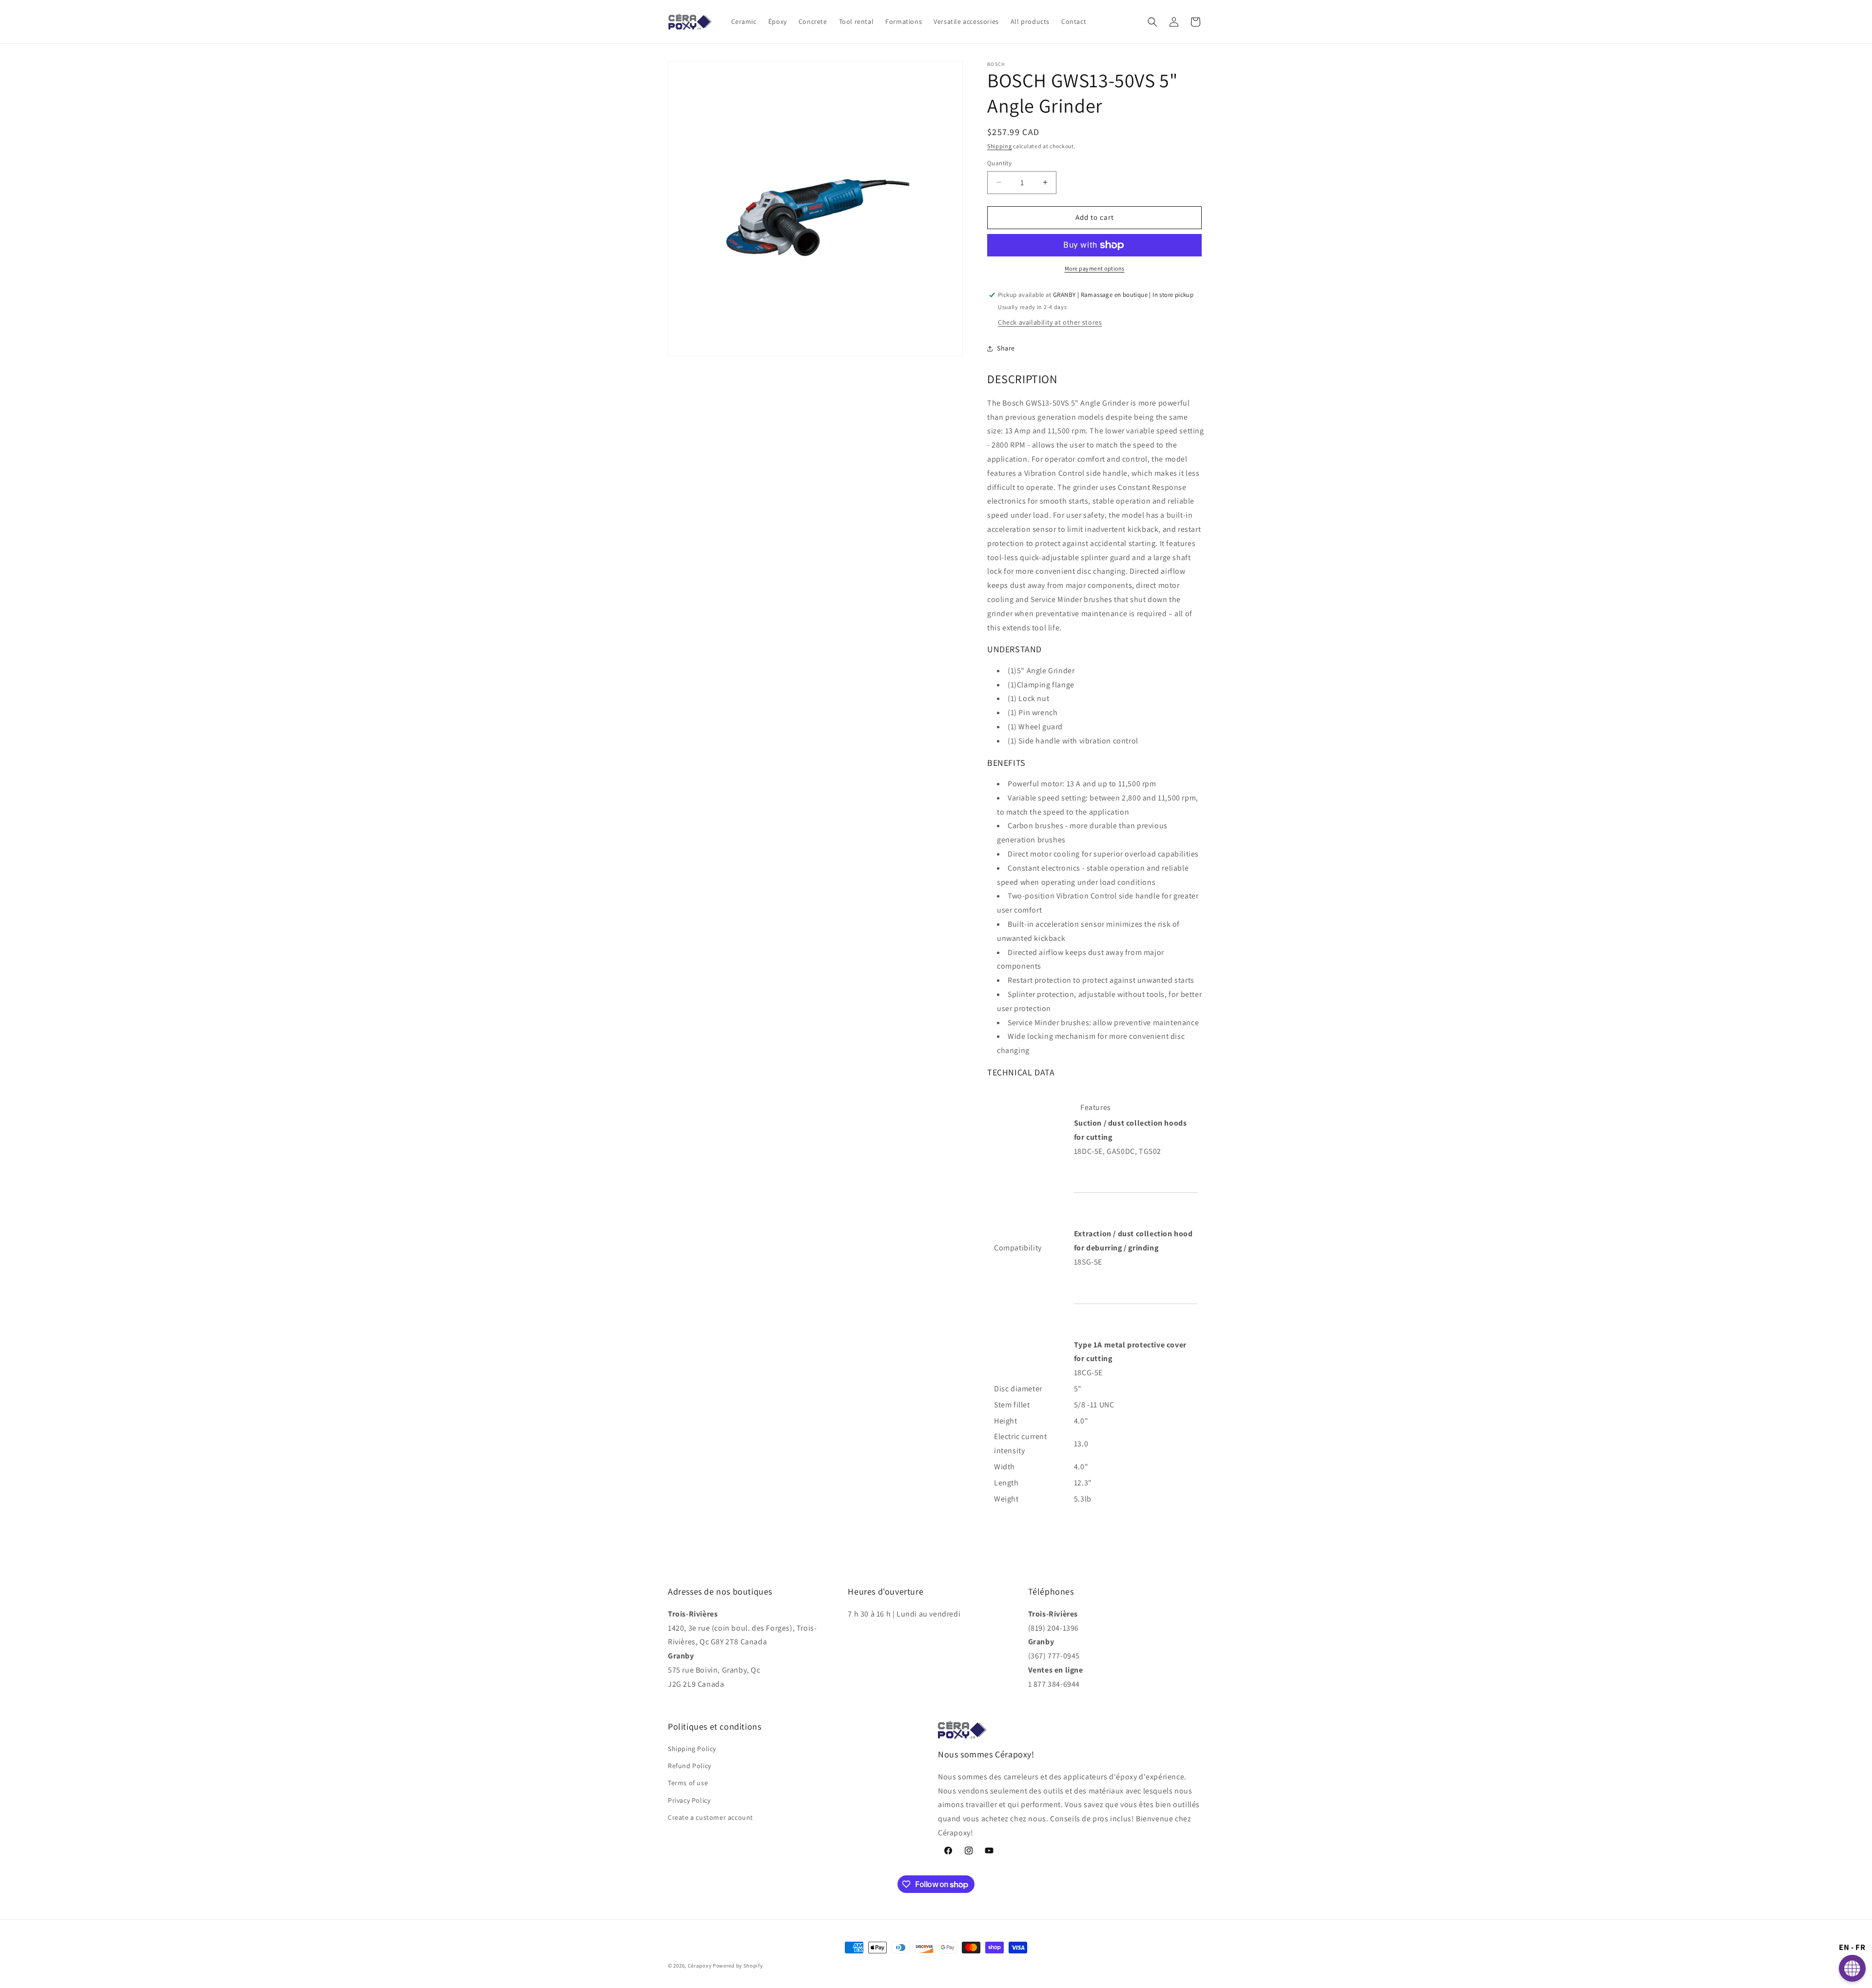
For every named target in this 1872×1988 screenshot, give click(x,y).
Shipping (1000, 146)
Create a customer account (711, 1817)
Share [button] (1006, 348)
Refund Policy (690, 1766)
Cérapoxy (700, 1966)
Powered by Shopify (738, 1966)
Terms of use (688, 1783)
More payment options (1095, 268)
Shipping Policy (692, 1749)
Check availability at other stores (1050, 322)
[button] (1152, 22)
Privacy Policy (689, 1800)
